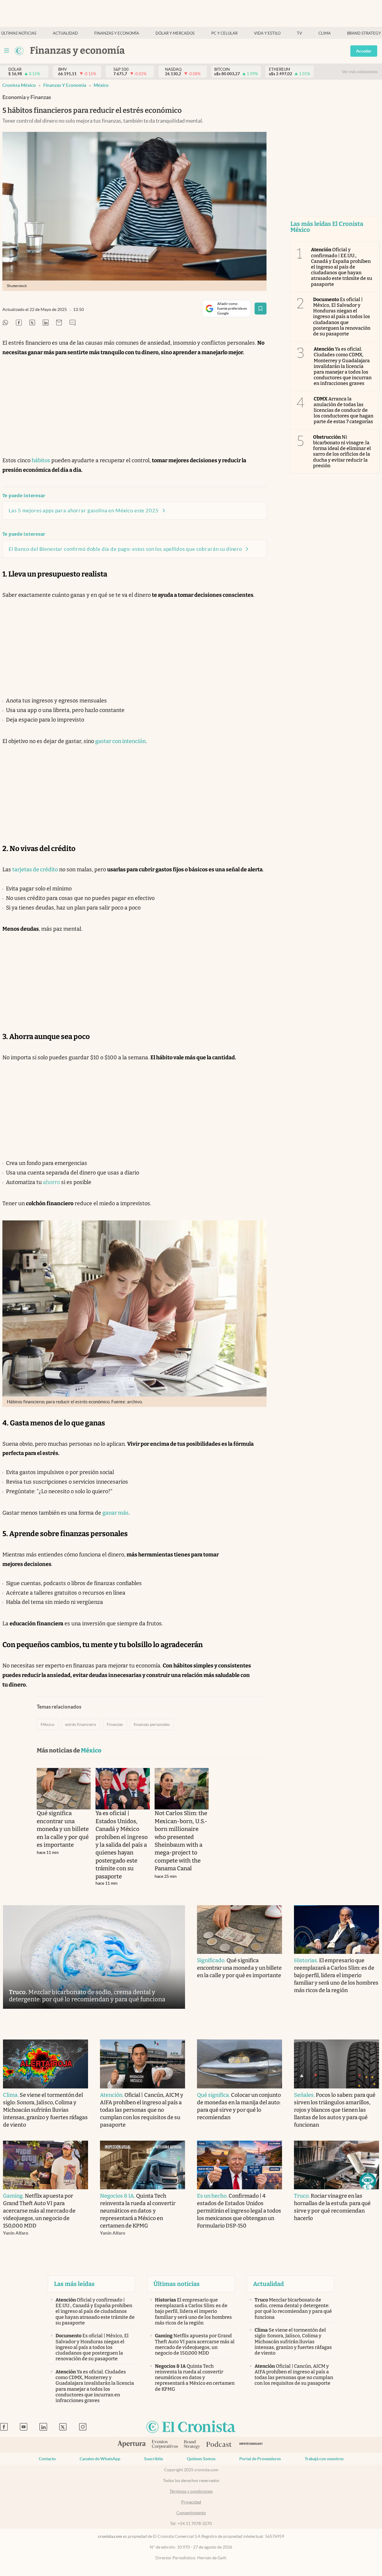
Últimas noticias (19, 33)
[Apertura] (132, 2445)
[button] (368, 2181)
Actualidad (65, 33)
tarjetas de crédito (35, 870)
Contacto (47, 2459)
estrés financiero (81, 1724)
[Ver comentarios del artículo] (73, 323)
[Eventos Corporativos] (165, 2445)
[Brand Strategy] (192, 2445)
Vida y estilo (267, 33)
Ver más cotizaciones (360, 72)
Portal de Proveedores (260, 2459)
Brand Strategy (364, 33)
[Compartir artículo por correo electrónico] (59, 323)
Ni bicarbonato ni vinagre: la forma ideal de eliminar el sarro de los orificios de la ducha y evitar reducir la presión (342, 451)
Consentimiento (191, 2513)
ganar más (115, 1513)
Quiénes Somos (201, 2459)
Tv (299, 33)
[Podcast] (219, 2445)
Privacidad (191, 2502)
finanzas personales (152, 1724)
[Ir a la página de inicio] (19, 51)
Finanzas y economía (117, 33)
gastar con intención (120, 741)
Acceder (364, 51)
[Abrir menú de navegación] (7, 51)
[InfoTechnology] (251, 2445)
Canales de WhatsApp (100, 2459)
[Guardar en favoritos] (261, 309)
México (101, 85)
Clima (325, 33)
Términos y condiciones (191, 2491)
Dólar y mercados (175, 33)
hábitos (41, 460)
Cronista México (19, 85)
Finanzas (115, 1724)
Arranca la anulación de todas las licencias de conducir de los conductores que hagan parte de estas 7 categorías (344, 410)
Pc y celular (224, 33)
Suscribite (154, 2459)
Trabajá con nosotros (324, 2459)
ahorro (51, 1182)
